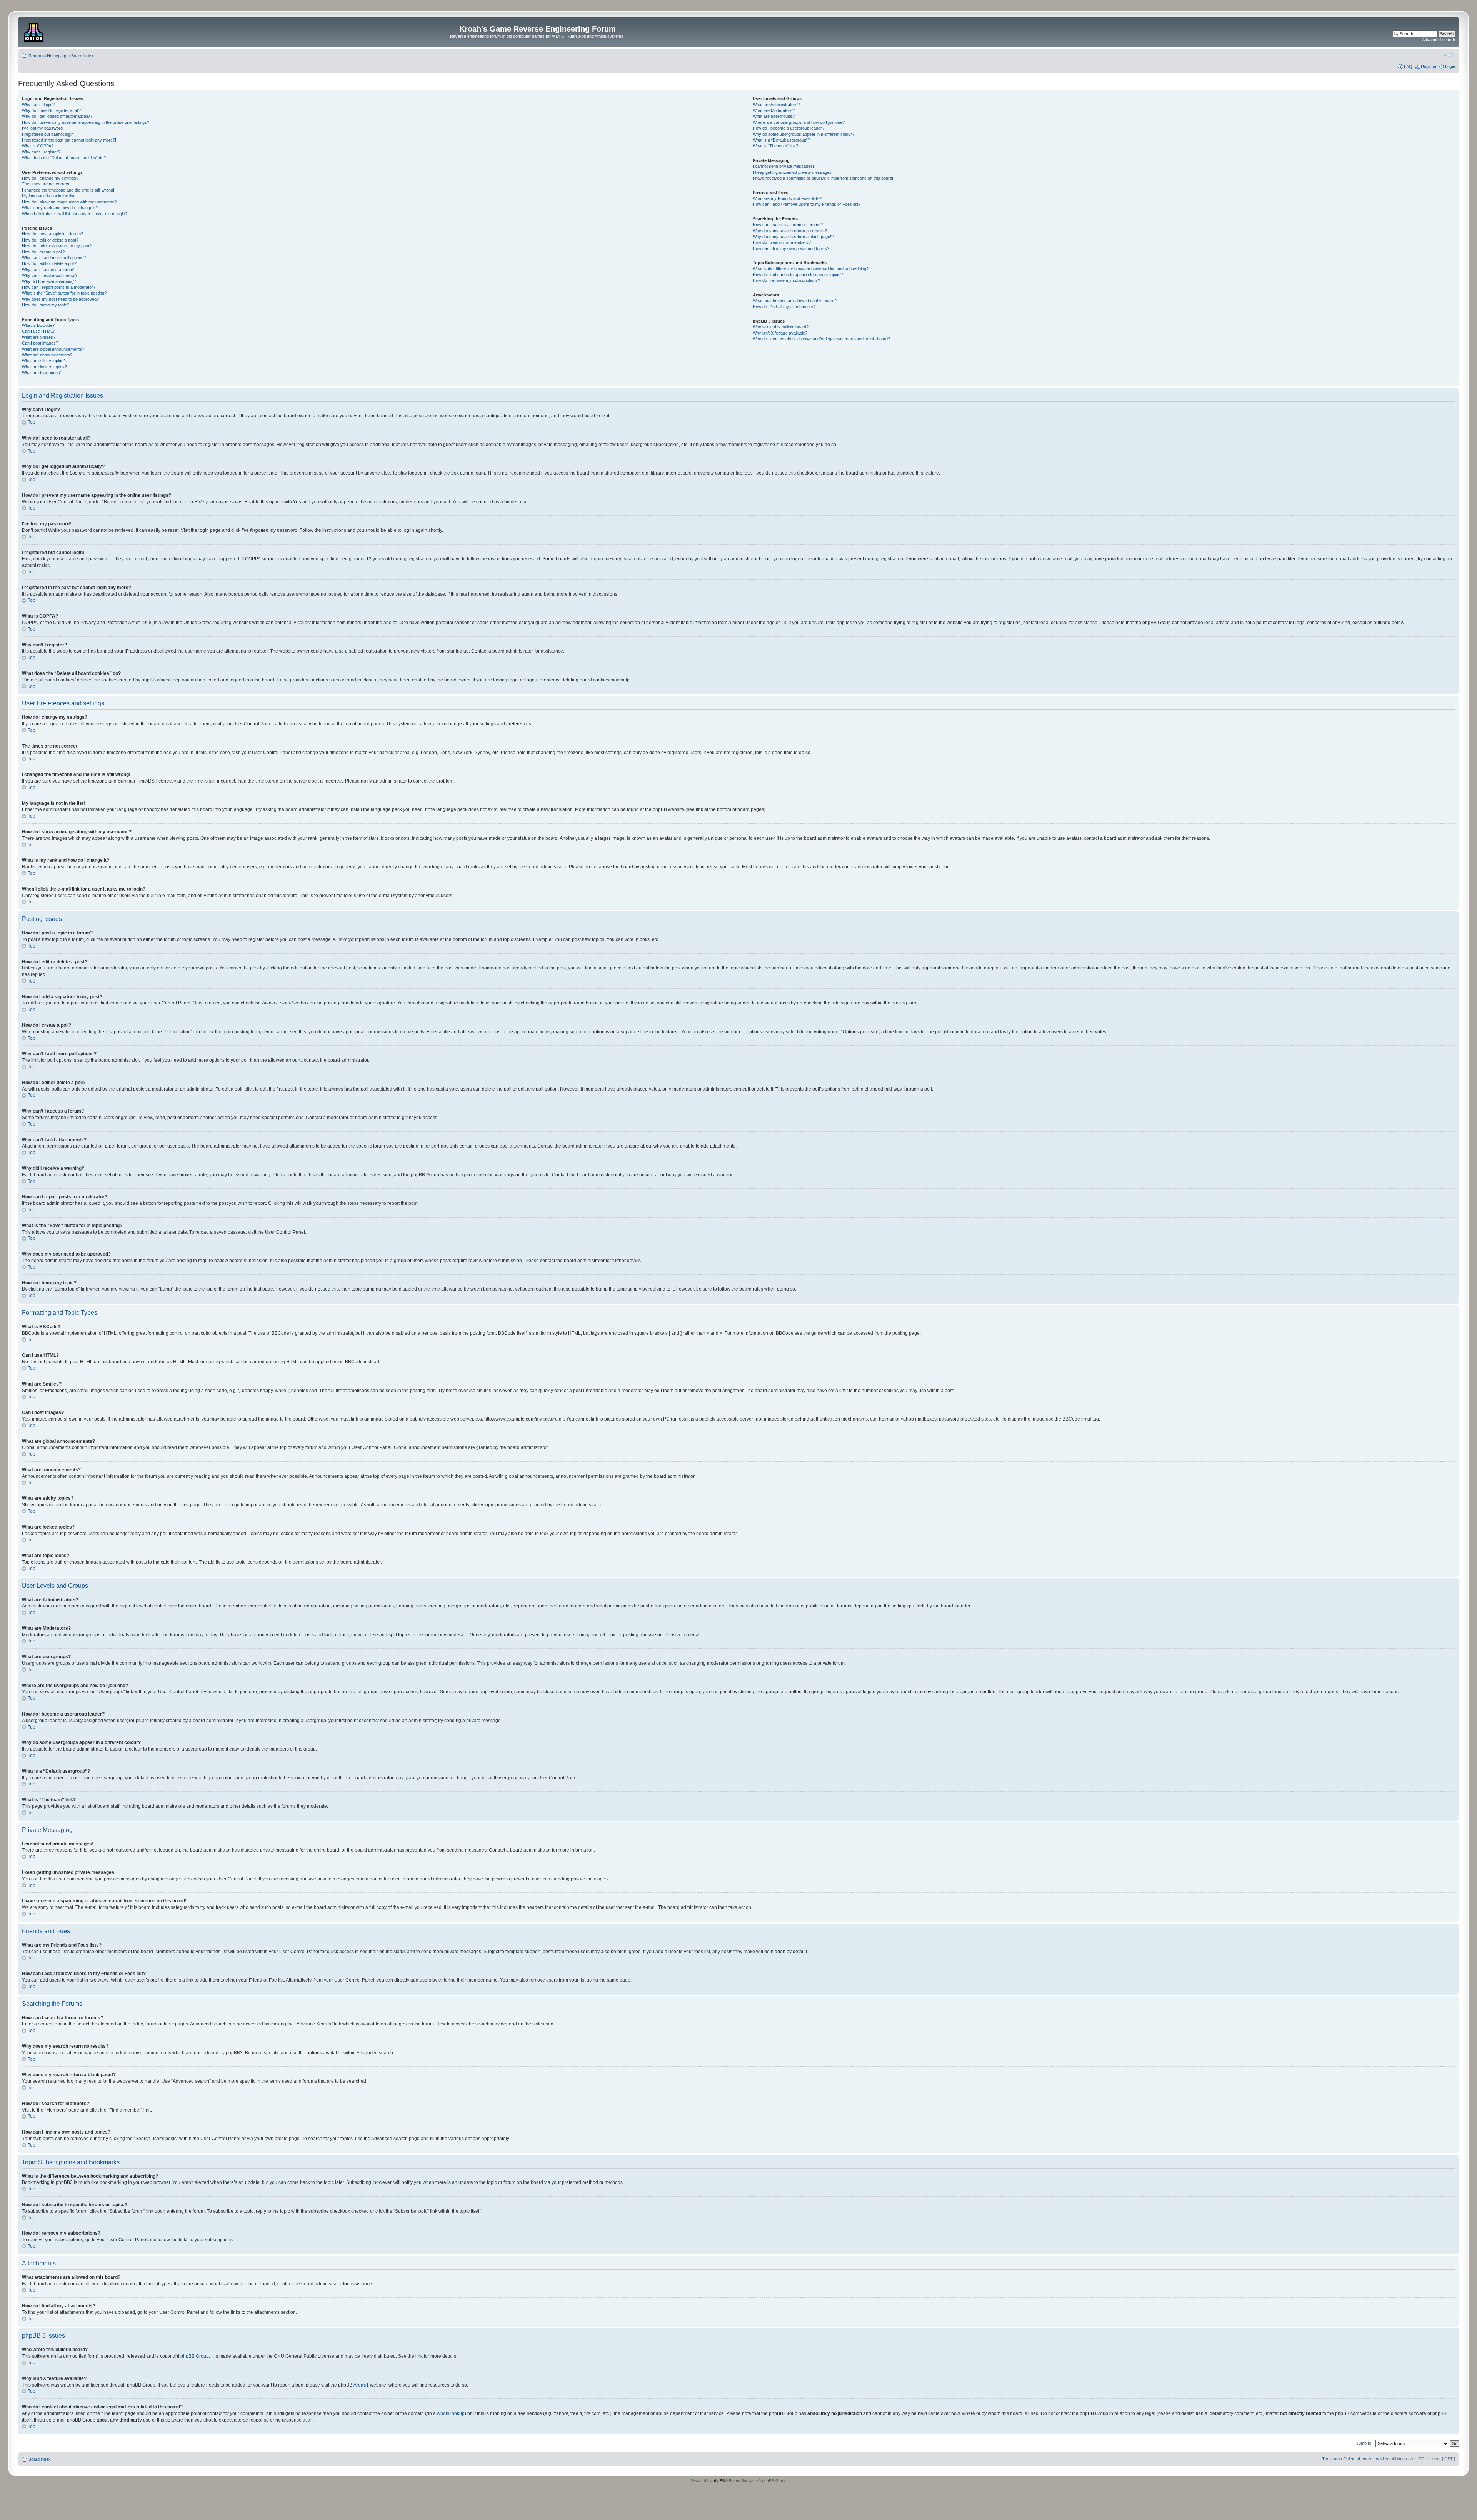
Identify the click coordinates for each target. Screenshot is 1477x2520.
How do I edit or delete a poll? (49, 263)
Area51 (361, 2385)
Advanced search (1439, 40)
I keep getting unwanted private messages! (793, 172)
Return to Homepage (48, 56)
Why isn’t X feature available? (780, 333)
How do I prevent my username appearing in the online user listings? (86, 122)
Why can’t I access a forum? (49, 270)
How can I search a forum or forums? (788, 225)
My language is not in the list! (49, 196)
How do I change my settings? (50, 178)
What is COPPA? (38, 146)
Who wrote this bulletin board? (781, 327)
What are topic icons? (42, 373)
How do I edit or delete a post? (50, 240)
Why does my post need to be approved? (60, 299)
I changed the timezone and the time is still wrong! (68, 190)
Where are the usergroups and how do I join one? (799, 122)
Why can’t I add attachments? (50, 275)
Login (1450, 67)
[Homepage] (34, 31)
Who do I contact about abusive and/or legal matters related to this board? (821, 339)
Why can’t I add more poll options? (54, 258)
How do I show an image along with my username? (69, 202)
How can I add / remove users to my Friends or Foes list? (807, 204)
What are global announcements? (53, 349)
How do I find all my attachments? (784, 307)
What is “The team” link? (775, 146)
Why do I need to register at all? (51, 110)
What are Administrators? (776, 105)
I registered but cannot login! (48, 134)
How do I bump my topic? (46, 305)
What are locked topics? (44, 367)
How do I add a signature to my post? (57, 246)
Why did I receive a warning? (49, 281)
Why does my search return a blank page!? (793, 237)
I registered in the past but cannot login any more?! (69, 140)
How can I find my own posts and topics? (791, 248)
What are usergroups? (774, 116)
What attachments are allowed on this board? (795, 301)
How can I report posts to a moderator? (59, 287)
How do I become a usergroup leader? (789, 128)
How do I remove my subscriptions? (786, 280)
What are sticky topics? (44, 361)
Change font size (1449, 54)
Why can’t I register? (41, 152)
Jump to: (1364, 2443)
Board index (82, 56)
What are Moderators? (774, 110)
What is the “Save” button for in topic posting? (64, 293)
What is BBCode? (38, 325)
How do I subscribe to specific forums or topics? (798, 275)
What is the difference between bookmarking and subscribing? (811, 269)
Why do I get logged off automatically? (57, 116)
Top (32, 422)
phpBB (719, 2481)
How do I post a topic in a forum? (53, 234)
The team (1331, 2459)
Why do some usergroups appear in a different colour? (804, 134)
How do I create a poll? (43, 252)
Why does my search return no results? (790, 231)
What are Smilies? (39, 337)
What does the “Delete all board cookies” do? (64, 158)
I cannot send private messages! (783, 166)
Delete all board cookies (1366, 2459)
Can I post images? (40, 343)
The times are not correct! (46, 184)
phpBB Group (195, 2356)
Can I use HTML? (38, 331)
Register (1429, 67)
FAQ (1408, 67)
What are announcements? (47, 355)
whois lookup (451, 2413)
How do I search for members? (782, 242)
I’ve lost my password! (43, 128)
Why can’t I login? (38, 105)
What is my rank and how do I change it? (60, 208)
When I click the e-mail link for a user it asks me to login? (75, 214)
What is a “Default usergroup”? (781, 140)
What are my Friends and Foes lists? (787, 198)
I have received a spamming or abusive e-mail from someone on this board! (823, 178)
